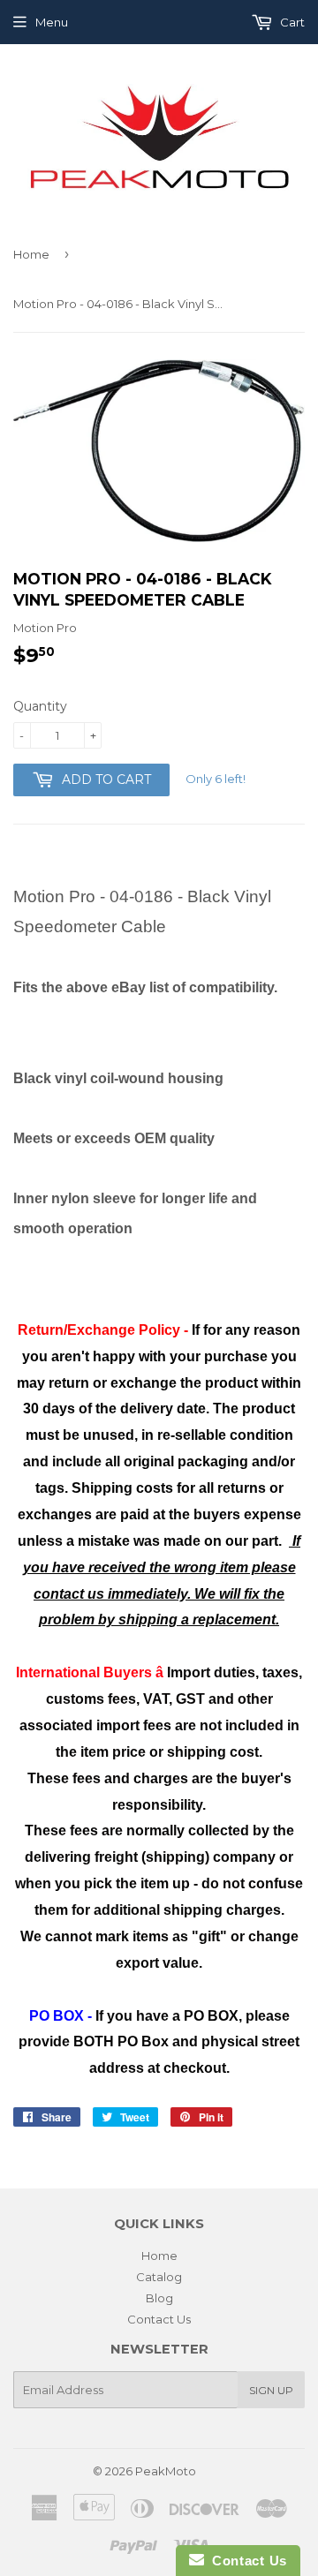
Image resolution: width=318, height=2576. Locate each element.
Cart (291, 22)
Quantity (40, 706)
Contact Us (159, 2319)
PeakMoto (166, 2471)
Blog (159, 2298)
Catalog (159, 2277)
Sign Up (271, 2390)
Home (31, 254)
